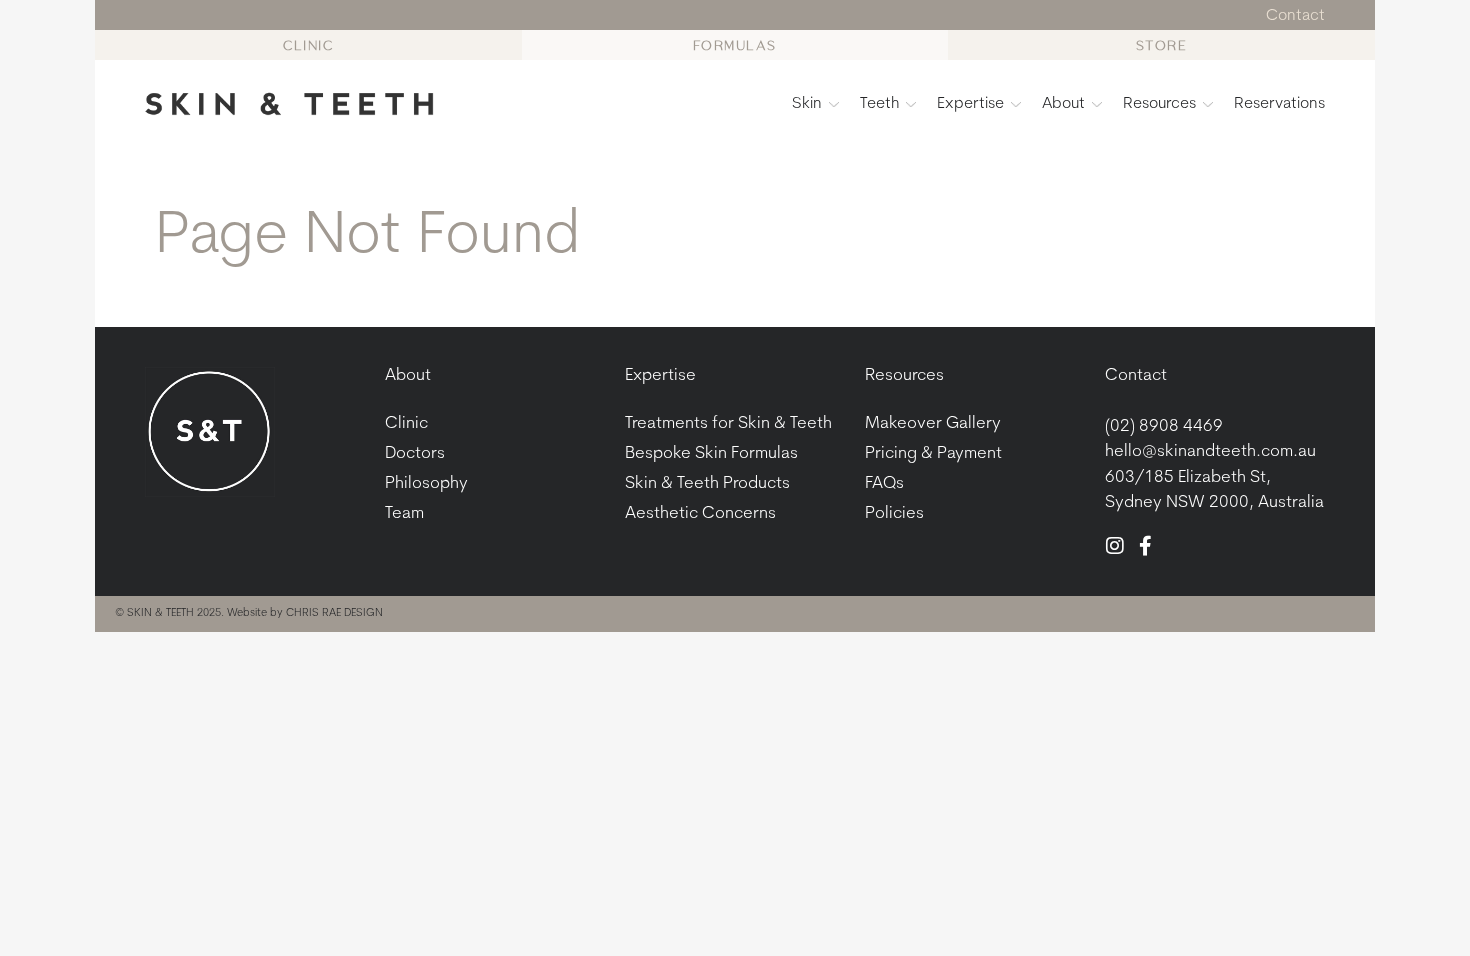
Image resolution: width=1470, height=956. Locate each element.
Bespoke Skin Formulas (711, 453)
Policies (894, 513)
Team (404, 513)
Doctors (415, 453)
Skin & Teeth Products (707, 483)
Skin (807, 104)
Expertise (970, 104)
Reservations (1279, 104)
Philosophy (426, 483)
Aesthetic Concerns (700, 513)
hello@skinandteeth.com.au (1210, 451)
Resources (1159, 104)
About (1063, 104)
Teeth (879, 104)
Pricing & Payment (933, 453)
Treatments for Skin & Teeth (728, 423)
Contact (1136, 375)
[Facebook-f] (1145, 546)
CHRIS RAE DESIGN (334, 613)
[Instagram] (1115, 546)
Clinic (406, 423)
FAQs (884, 483)
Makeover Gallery (933, 423)
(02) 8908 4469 (1164, 426)
